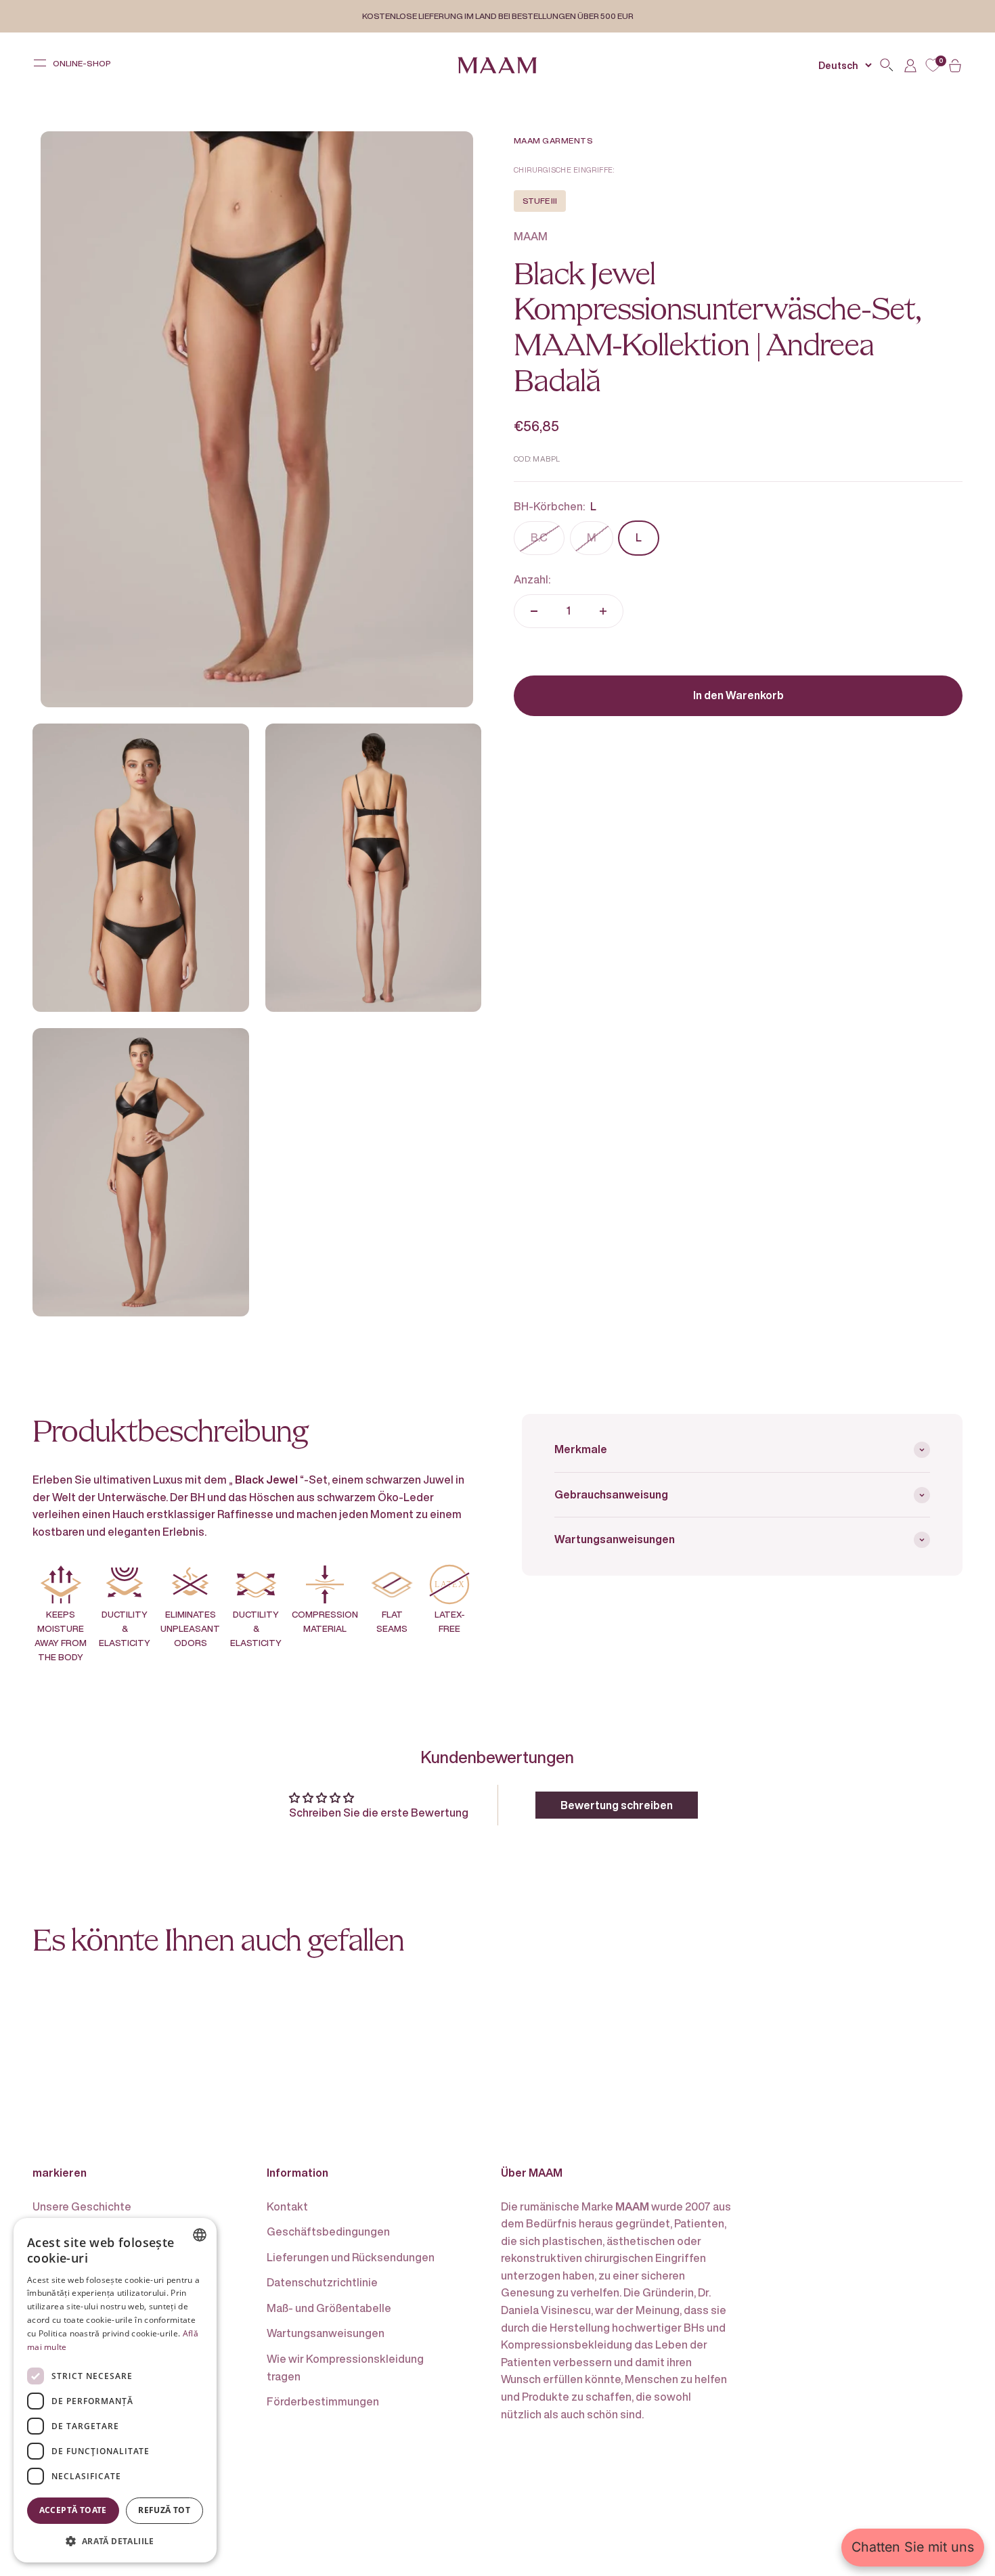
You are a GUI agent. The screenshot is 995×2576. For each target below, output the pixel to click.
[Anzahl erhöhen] (603, 611)
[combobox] (200, 2235)
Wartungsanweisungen (326, 2333)
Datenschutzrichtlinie (322, 2282)
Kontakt (287, 2206)
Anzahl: (532, 579)
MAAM (531, 236)
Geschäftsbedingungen (328, 2231)
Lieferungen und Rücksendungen (351, 2257)
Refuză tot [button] (164, 2510)
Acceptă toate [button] (73, 2510)
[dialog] (115, 2390)
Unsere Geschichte (82, 2206)
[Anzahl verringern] (534, 611)
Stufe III (540, 201)
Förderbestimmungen (323, 2401)
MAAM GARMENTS (553, 140)
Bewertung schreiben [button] (617, 1805)
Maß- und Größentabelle (329, 2308)
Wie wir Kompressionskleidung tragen (345, 2368)
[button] (115, 2541)
